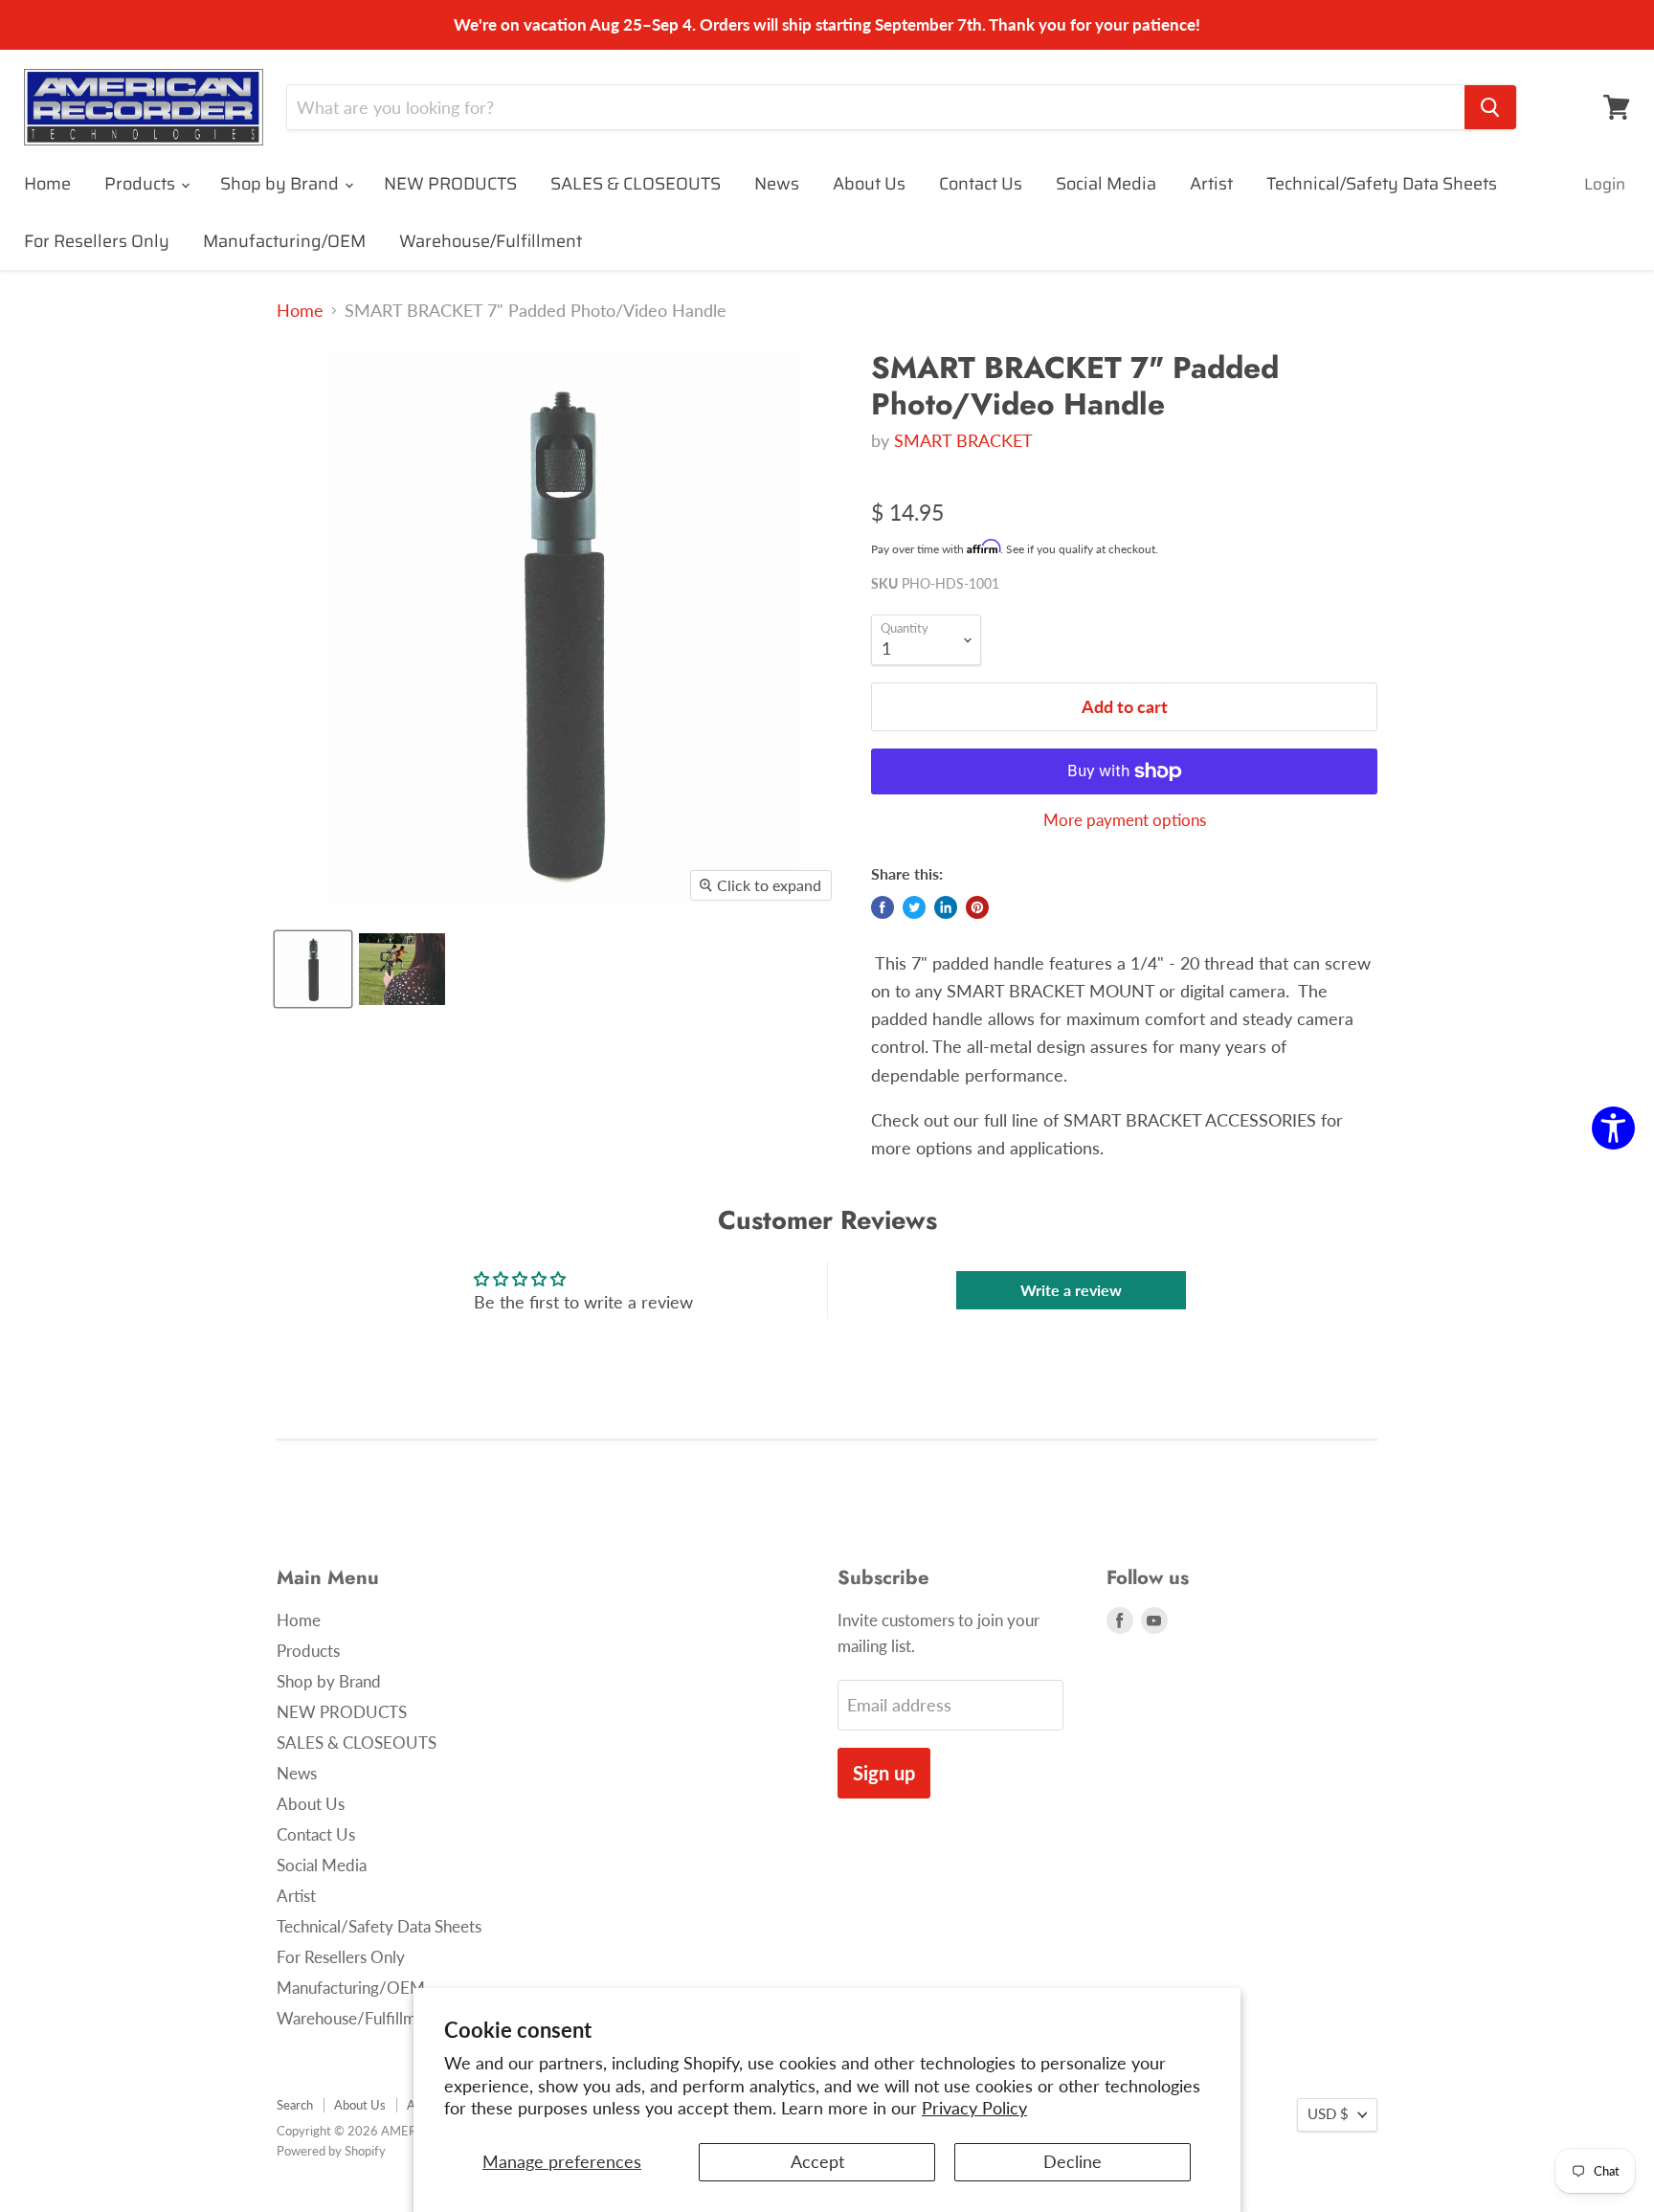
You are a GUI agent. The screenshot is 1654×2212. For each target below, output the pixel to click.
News (777, 184)
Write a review (1071, 1290)
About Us (869, 184)
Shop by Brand (281, 184)
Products (142, 184)
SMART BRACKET (963, 440)
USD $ (1328, 2114)
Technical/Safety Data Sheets (1382, 184)
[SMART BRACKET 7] (313, 969)
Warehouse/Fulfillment (491, 241)
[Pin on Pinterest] (977, 907)
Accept (817, 2161)
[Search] (1490, 107)
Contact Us (981, 184)
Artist (1211, 184)
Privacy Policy (974, 2108)
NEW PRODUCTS (450, 184)
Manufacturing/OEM (284, 241)
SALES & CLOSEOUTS (636, 184)
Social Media (1106, 184)
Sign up (884, 1773)
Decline (1073, 2161)
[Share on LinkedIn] (946, 907)
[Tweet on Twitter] (914, 907)
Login (1605, 184)
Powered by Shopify (331, 2151)
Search (295, 2105)
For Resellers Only (97, 241)
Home (47, 184)
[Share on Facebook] (883, 907)
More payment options (1125, 820)
